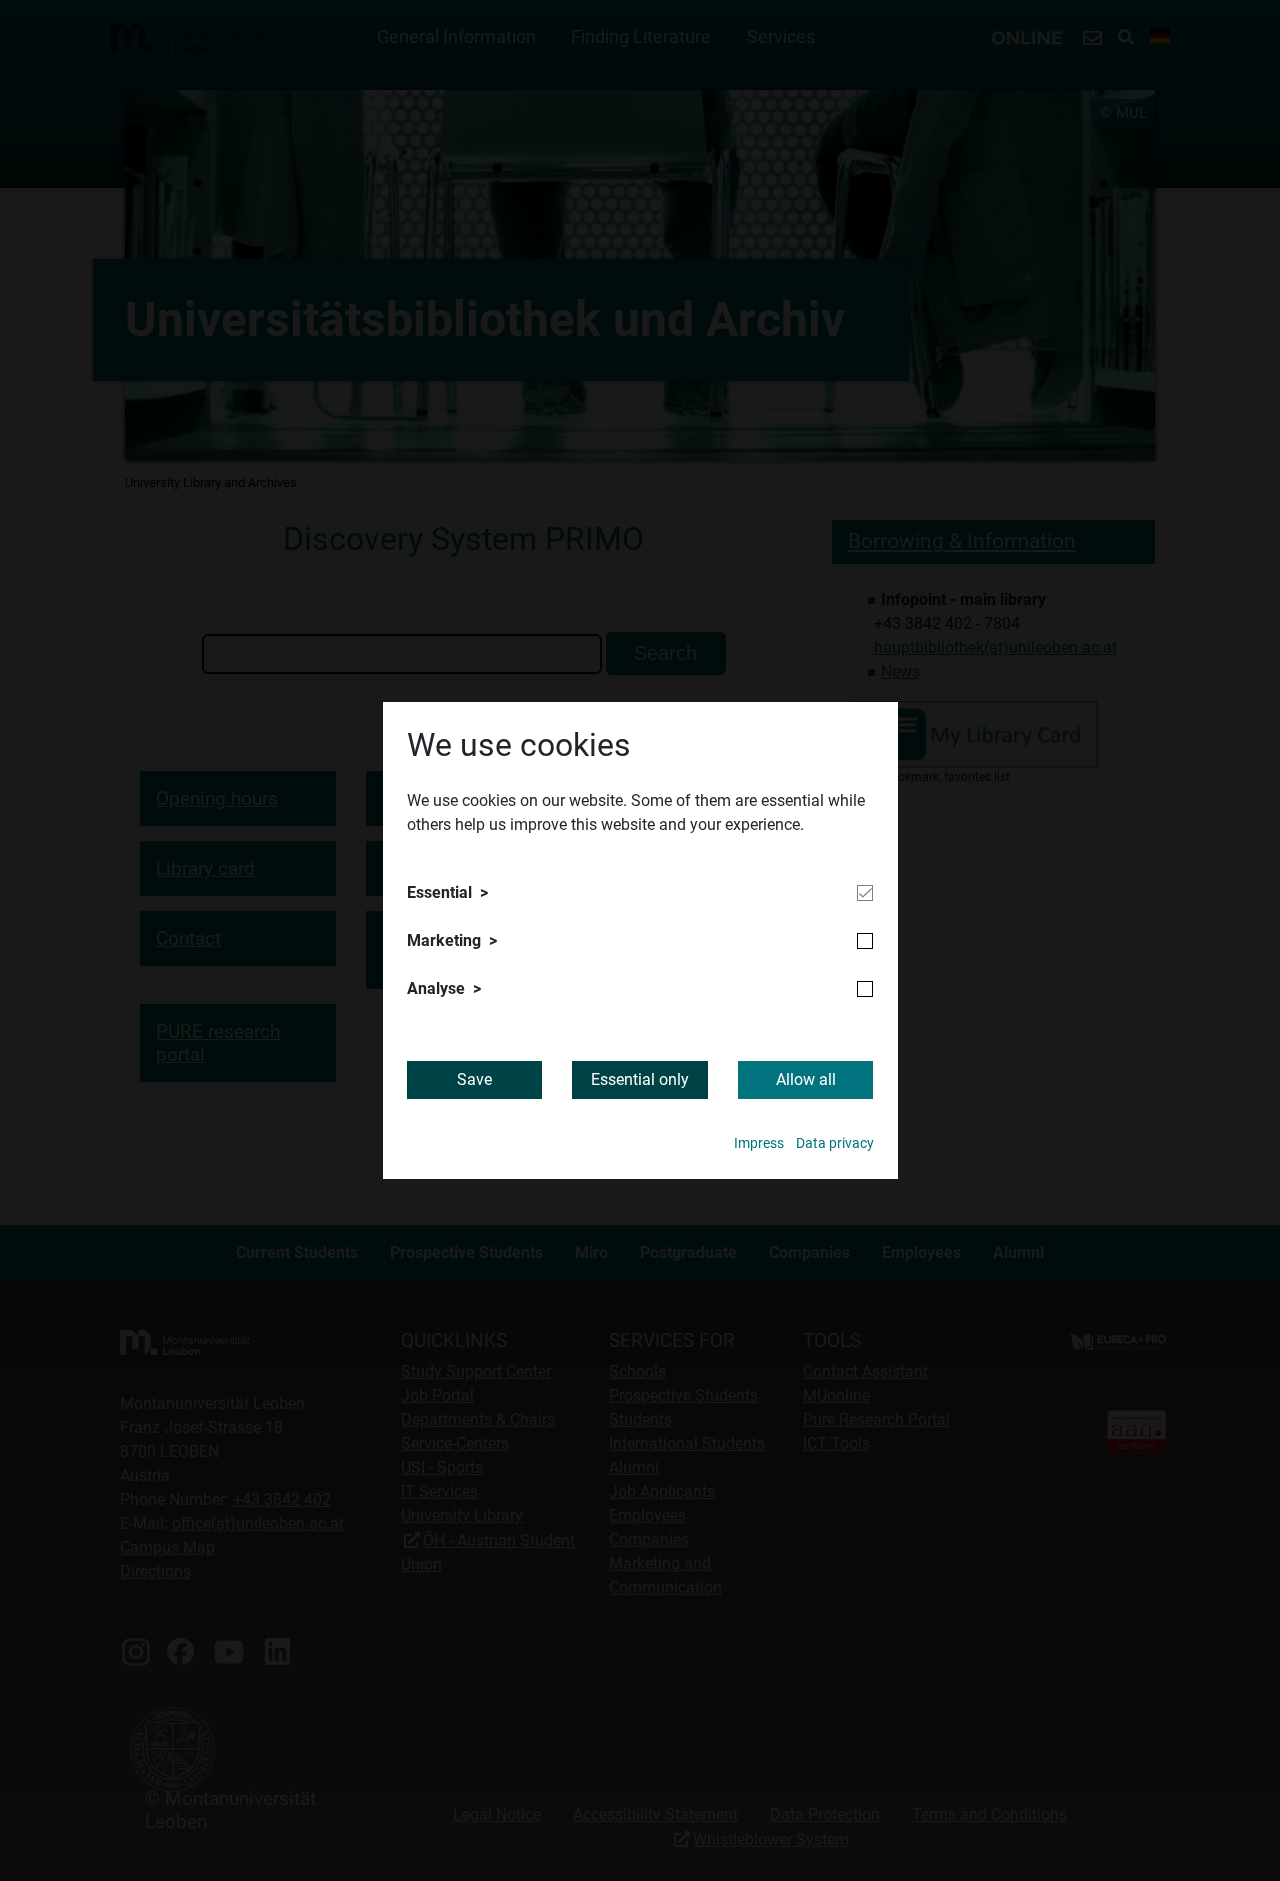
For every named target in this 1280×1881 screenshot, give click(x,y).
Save (474, 1079)
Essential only (640, 1079)
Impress (759, 1143)
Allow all (806, 1079)
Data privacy (835, 1143)
